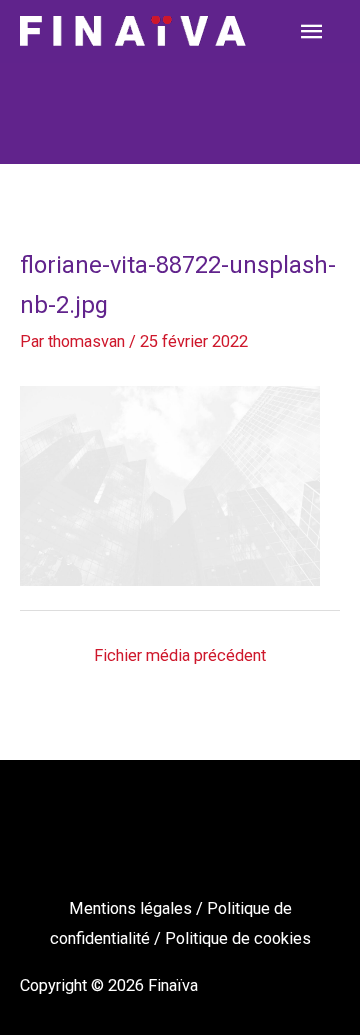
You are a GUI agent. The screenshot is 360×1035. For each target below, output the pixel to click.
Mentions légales (132, 908)
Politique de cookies (238, 938)
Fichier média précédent (180, 655)
